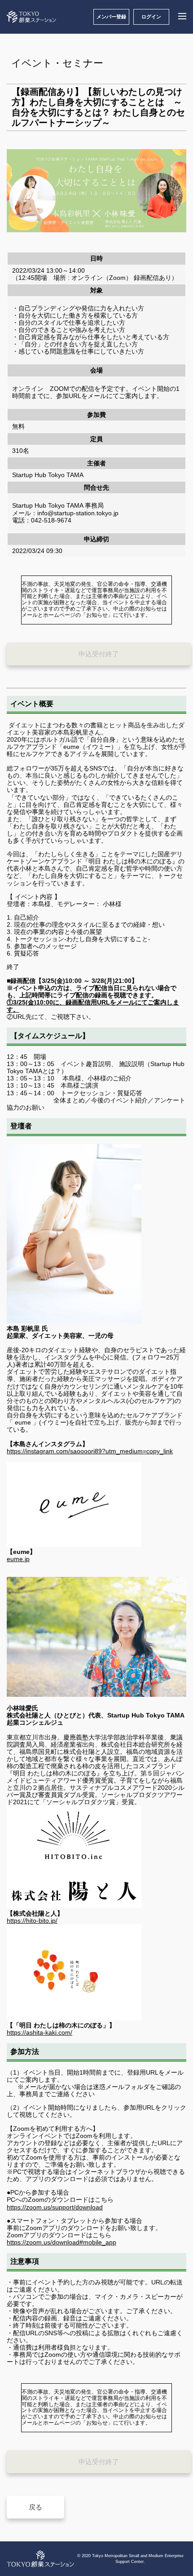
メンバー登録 (111, 17)
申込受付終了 (99, 654)
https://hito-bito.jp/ (32, 1921)
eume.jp (18, 1559)
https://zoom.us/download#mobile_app (61, 2242)
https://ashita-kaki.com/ (39, 2032)
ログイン (151, 17)
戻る (35, 2507)
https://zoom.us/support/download (55, 2207)
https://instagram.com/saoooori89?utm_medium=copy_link (90, 1451)
